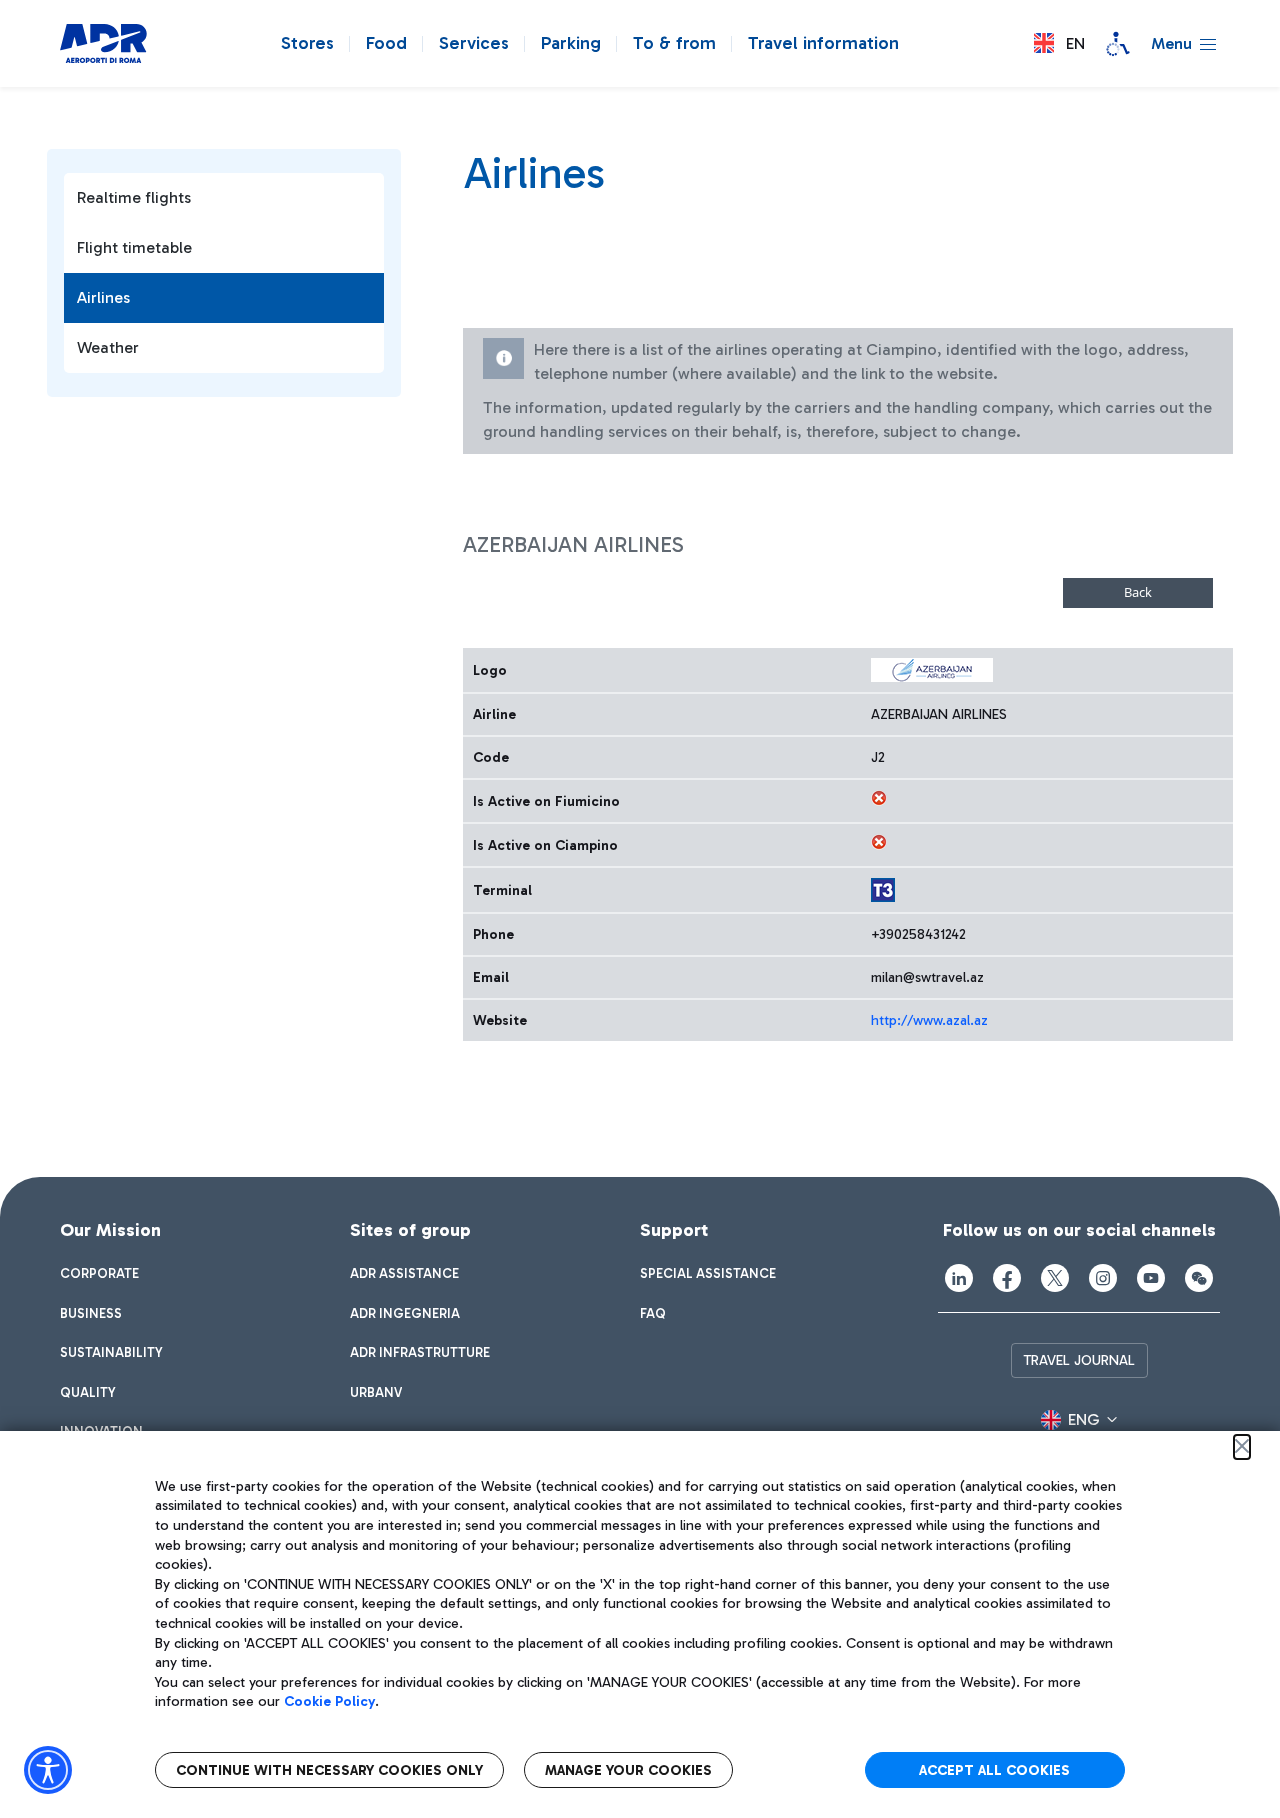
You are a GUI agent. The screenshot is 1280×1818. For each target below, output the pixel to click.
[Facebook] (1007, 1278)
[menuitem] (99, 1274)
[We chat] (1199, 1278)
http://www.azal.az (929, 1020)
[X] (1055, 1278)
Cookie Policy (329, 1701)
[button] (1059, 43)
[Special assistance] (1118, 44)
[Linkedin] (959, 1278)
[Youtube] (1151, 1278)
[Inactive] (879, 798)
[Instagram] (1103, 1278)
